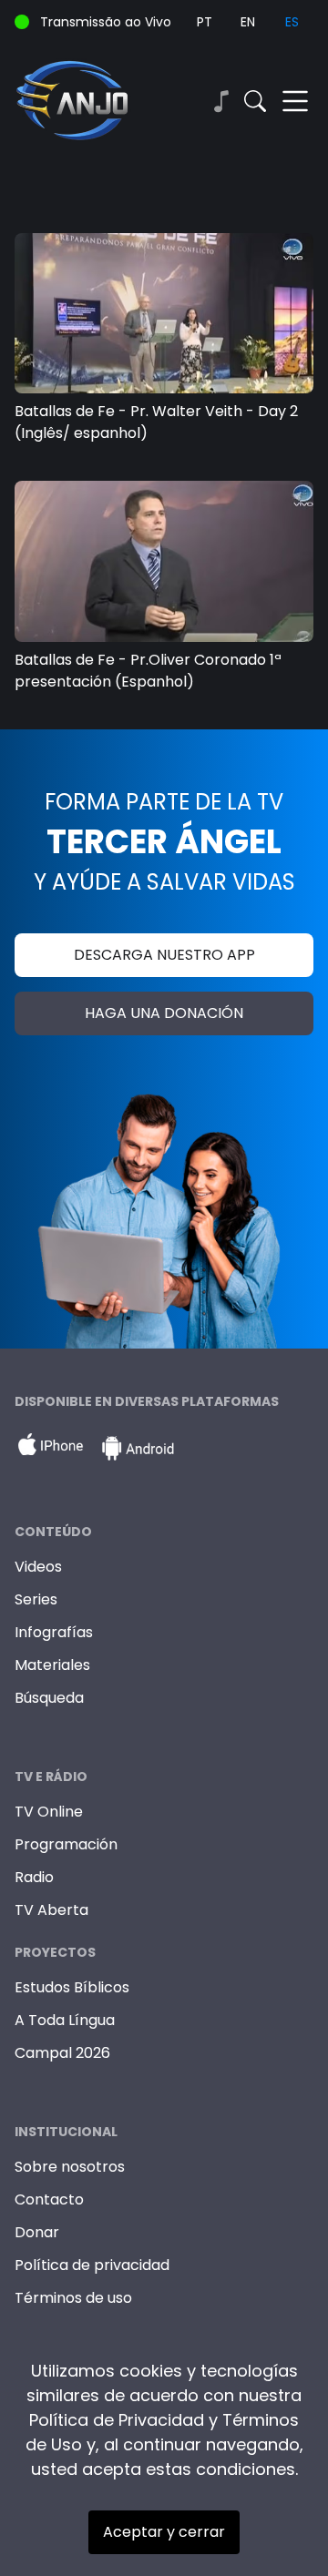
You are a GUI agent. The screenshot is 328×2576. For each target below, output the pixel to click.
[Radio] (220, 101)
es (292, 22)
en (248, 22)
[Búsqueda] (255, 101)
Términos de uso (73, 2298)
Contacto (49, 2199)
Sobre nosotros (70, 2167)
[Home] (89, 101)
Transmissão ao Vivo (106, 22)
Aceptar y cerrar (164, 2532)
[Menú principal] (295, 101)
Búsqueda (49, 1698)
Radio (34, 1877)
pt (205, 22)
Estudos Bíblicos (72, 1987)
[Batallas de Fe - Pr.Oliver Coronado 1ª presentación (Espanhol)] (164, 561)
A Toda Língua (65, 2020)
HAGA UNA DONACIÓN (164, 1013)
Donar (37, 2232)
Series (36, 1599)
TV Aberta (51, 1910)
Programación (66, 1844)
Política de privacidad (92, 2265)
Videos (38, 1567)
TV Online (49, 1812)
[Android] (138, 1449)
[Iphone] (50, 1449)
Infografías (54, 1632)
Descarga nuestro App (164, 955)
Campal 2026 (62, 2053)
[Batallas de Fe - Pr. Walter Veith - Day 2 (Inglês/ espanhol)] (164, 313)
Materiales (52, 1665)
